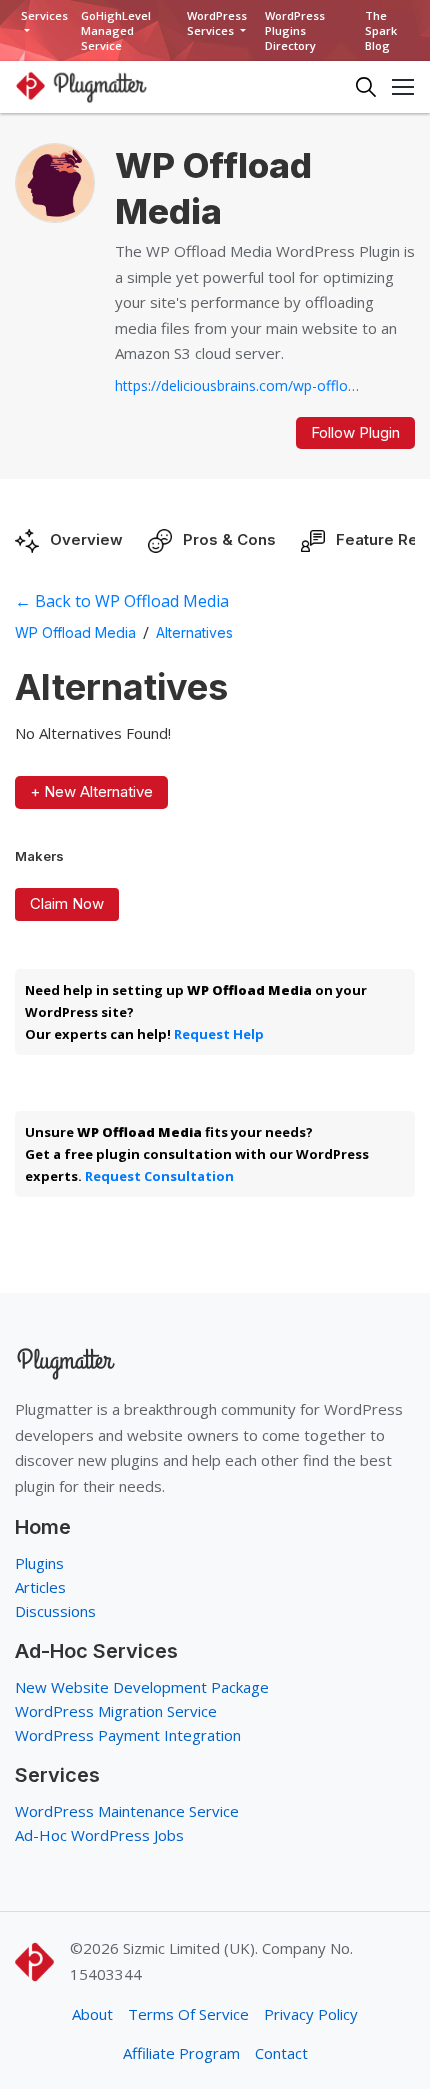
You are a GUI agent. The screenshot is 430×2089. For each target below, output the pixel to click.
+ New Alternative (91, 791)
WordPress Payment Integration (128, 1735)
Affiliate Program (181, 2053)
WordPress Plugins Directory (295, 30)
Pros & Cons (229, 539)
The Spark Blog (381, 30)
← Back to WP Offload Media (122, 601)
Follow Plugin (355, 432)
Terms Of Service (188, 2014)
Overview (86, 539)
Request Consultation (159, 1176)
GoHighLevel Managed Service (116, 30)
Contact (281, 2053)
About (92, 2014)
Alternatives (194, 632)
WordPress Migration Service (116, 1711)
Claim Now (67, 903)
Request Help (219, 1034)
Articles (40, 1587)
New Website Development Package (142, 1687)
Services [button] (44, 15)
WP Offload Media (75, 632)
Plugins (39, 1563)
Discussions (55, 1611)
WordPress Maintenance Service (127, 1811)
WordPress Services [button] (217, 23)
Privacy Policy (311, 2014)
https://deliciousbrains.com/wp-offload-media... (240, 385)
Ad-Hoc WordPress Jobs (99, 1835)
